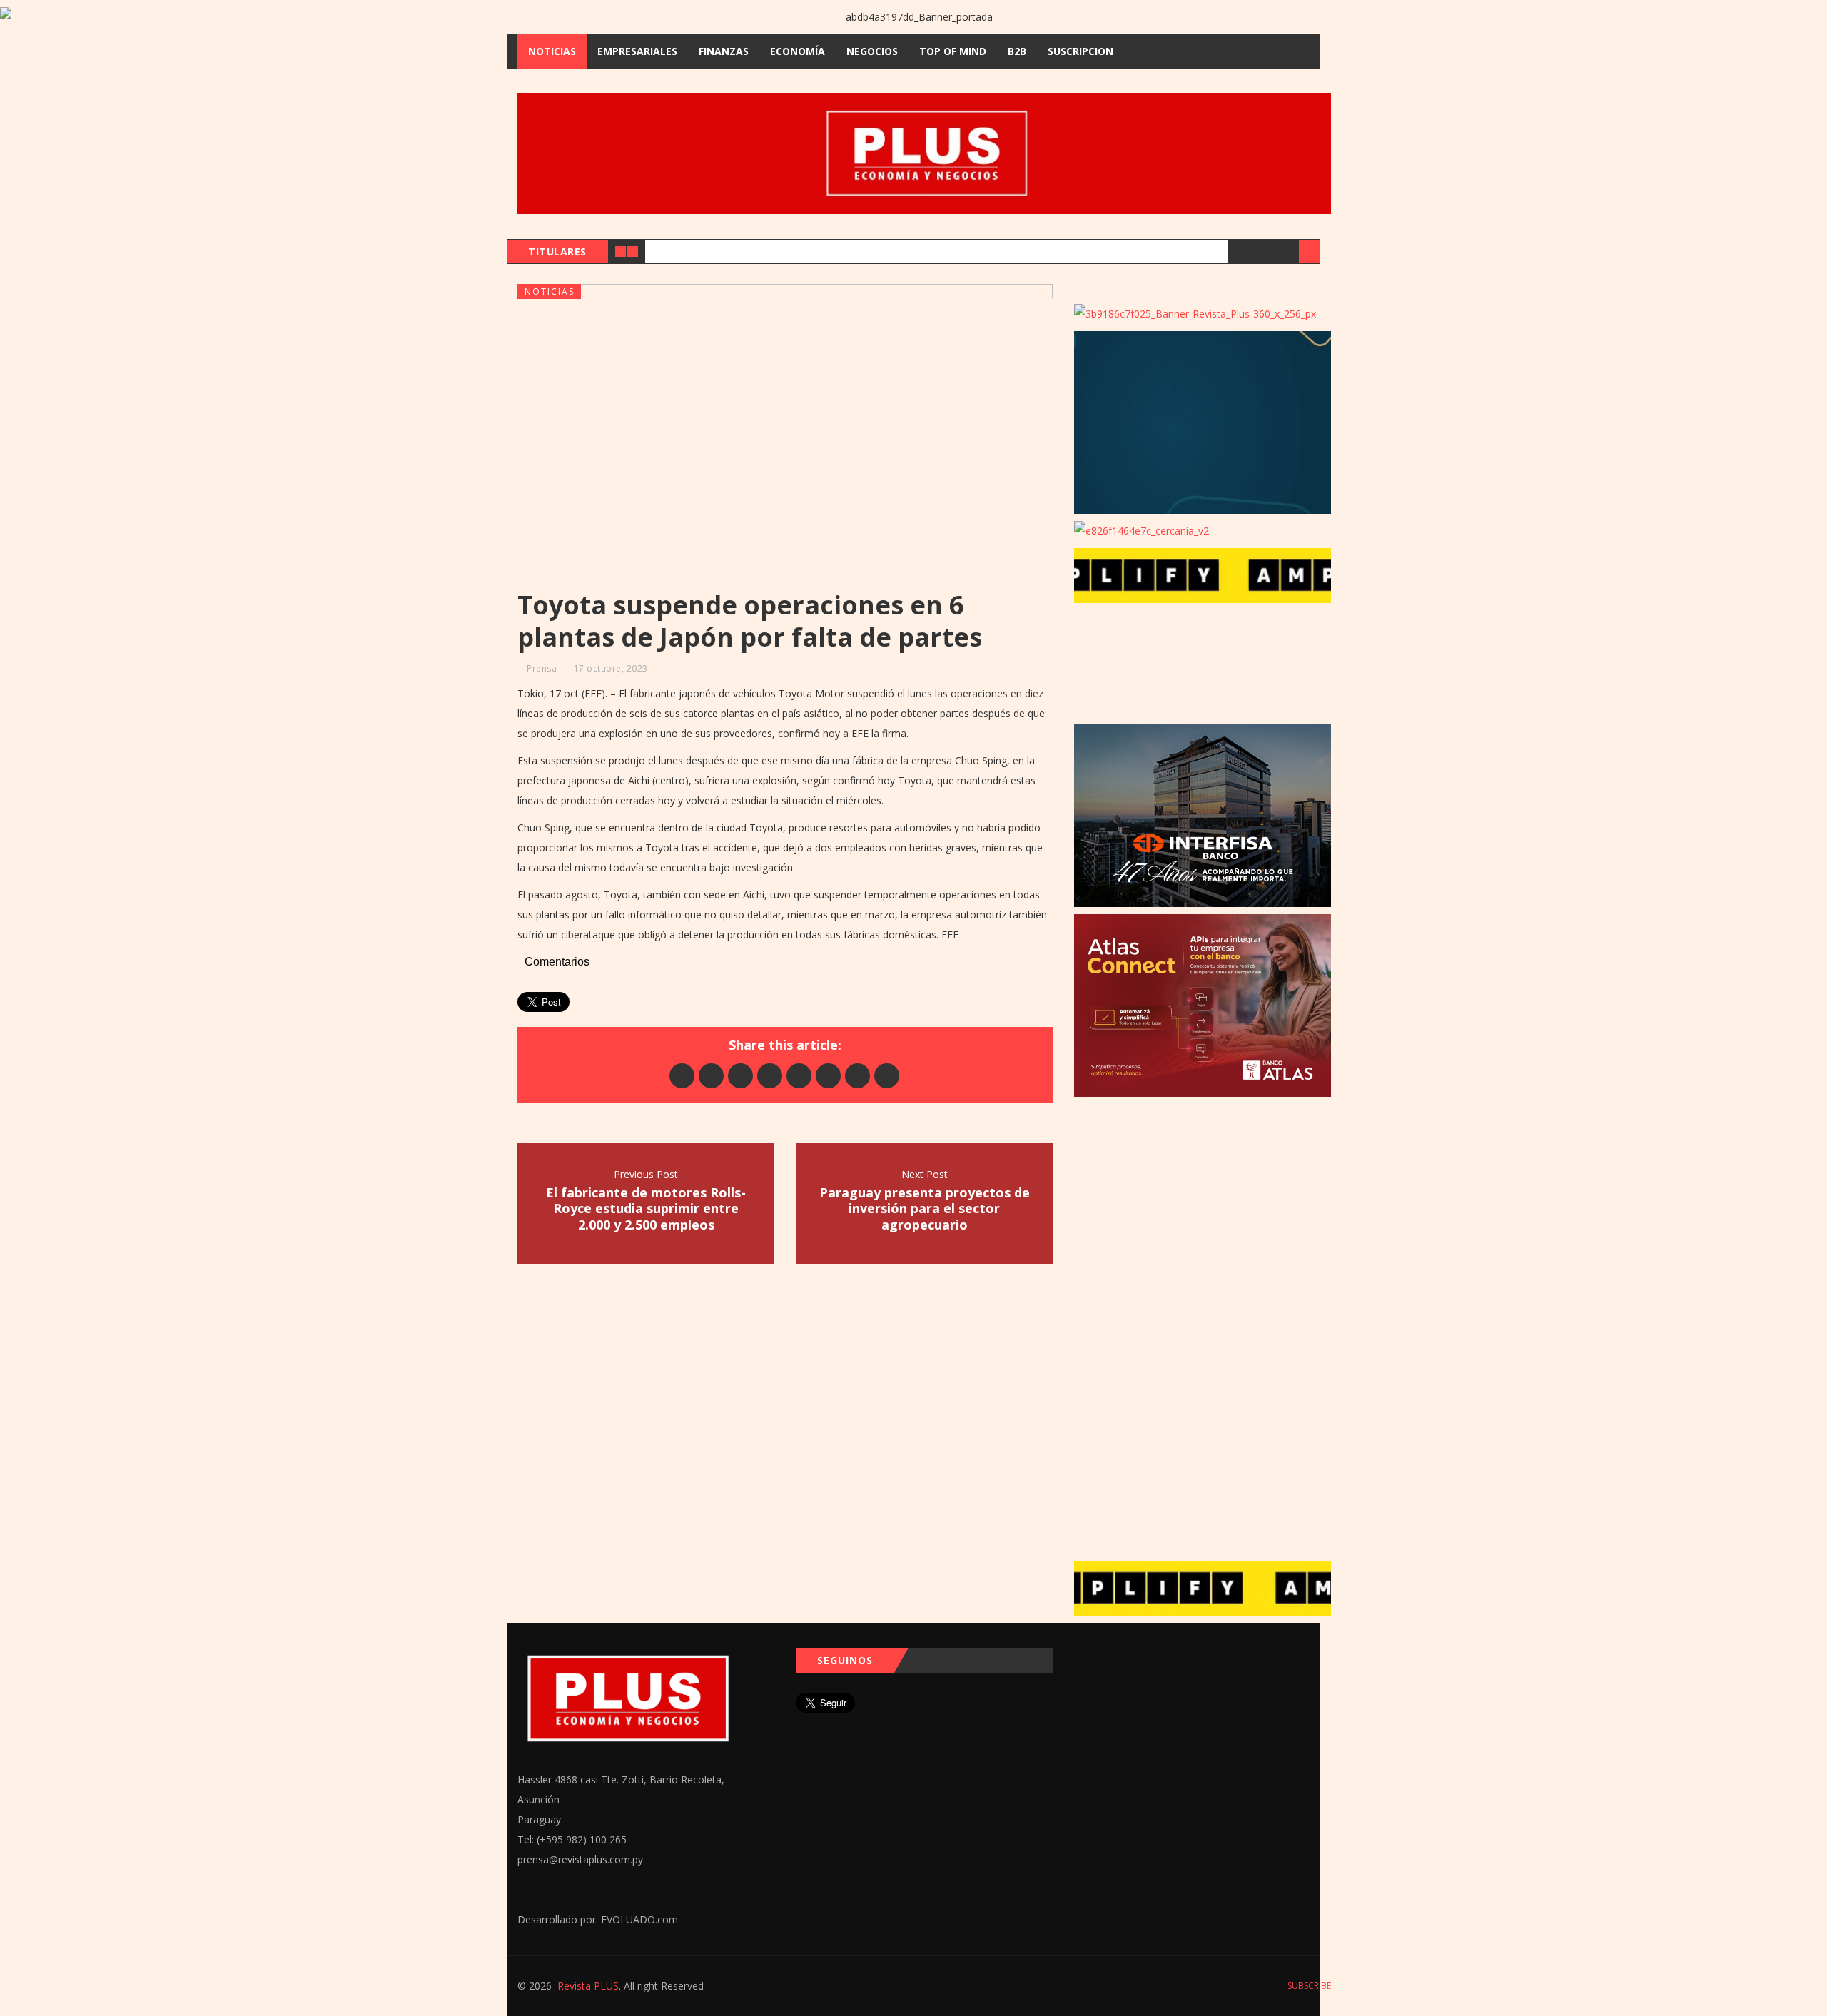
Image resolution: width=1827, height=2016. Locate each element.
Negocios (872, 51)
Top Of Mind (953, 51)
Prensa (542, 668)
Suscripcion (1080, 51)
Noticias (552, 51)
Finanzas (724, 51)
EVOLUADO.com (639, 1919)
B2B (1017, 51)
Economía (798, 51)
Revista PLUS (588, 1986)
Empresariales (637, 51)
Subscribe (1308, 1986)
